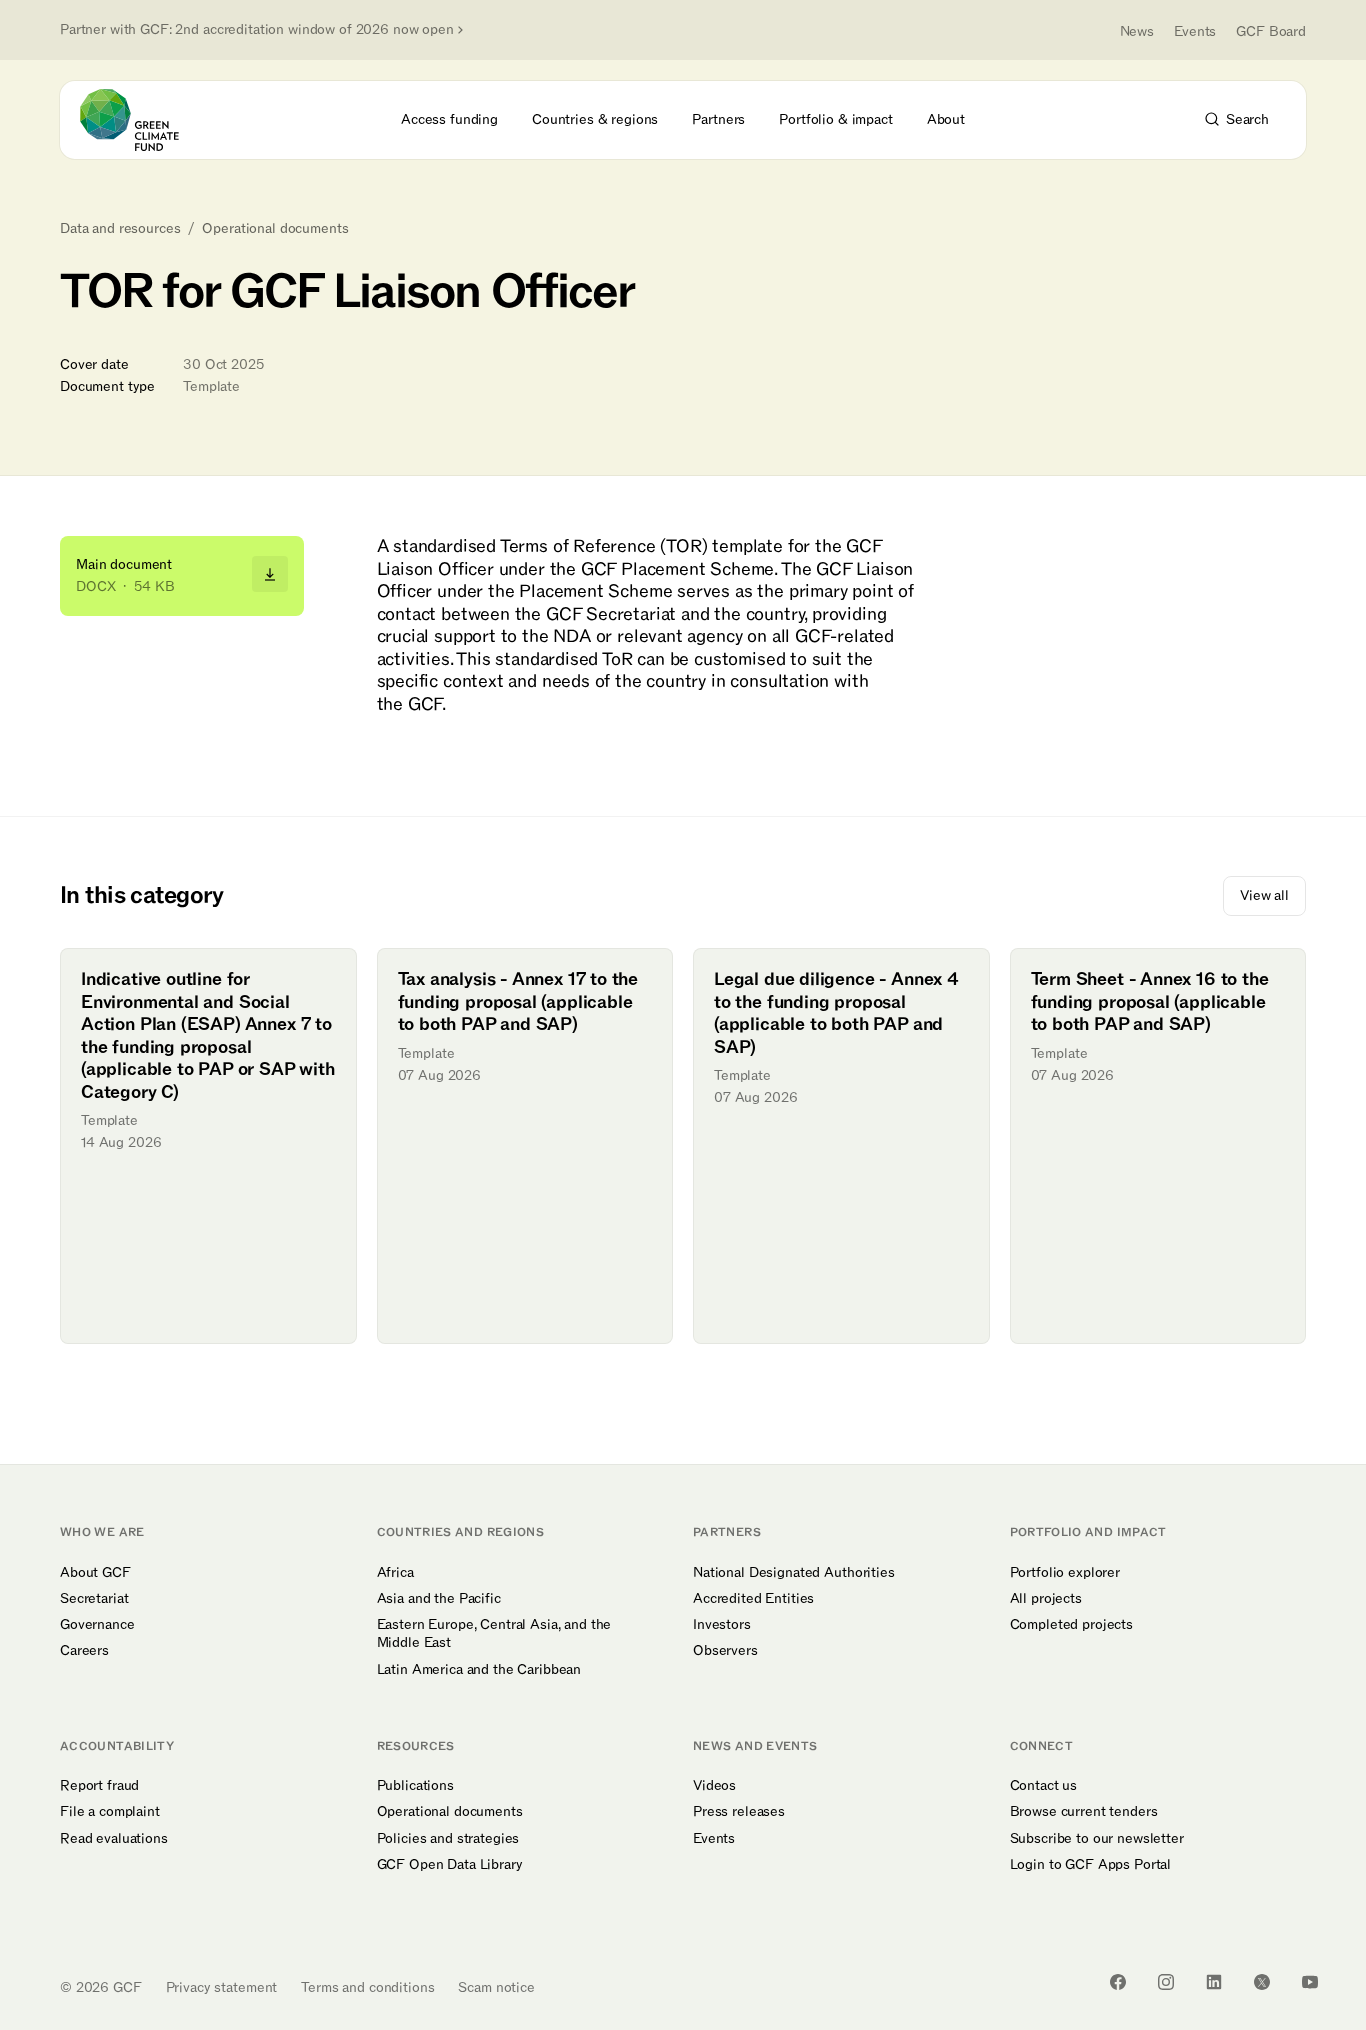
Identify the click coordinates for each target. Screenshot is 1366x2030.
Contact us (1044, 1786)
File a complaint (110, 1812)
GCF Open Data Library (450, 1865)
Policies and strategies (448, 1839)
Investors (722, 1625)
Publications (415, 1786)
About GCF (95, 1573)
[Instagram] (1166, 1982)
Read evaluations (114, 1839)
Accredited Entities (753, 1599)
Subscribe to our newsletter (1097, 1839)
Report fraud (99, 1786)
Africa (395, 1573)
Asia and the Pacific (439, 1599)
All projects (1046, 1599)
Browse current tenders (1084, 1812)
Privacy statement (222, 1987)
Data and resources (120, 229)
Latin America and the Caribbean (479, 1670)
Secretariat (94, 1599)
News (1137, 31)
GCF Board (1271, 31)
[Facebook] (1118, 1982)
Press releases (739, 1812)
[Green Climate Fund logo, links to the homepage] (141, 120)
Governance (97, 1625)
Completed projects (1071, 1625)
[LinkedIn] (1214, 1982)
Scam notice (496, 1987)
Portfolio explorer (1065, 1573)
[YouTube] (1310, 1982)
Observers (725, 1651)
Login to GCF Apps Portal (1091, 1865)
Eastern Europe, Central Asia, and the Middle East (494, 1634)
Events (1195, 31)
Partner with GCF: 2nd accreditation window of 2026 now (257, 30)
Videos (714, 1786)
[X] (1262, 1982)
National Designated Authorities (794, 1573)
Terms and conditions (367, 1987)
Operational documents (275, 229)
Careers (84, 1651)
